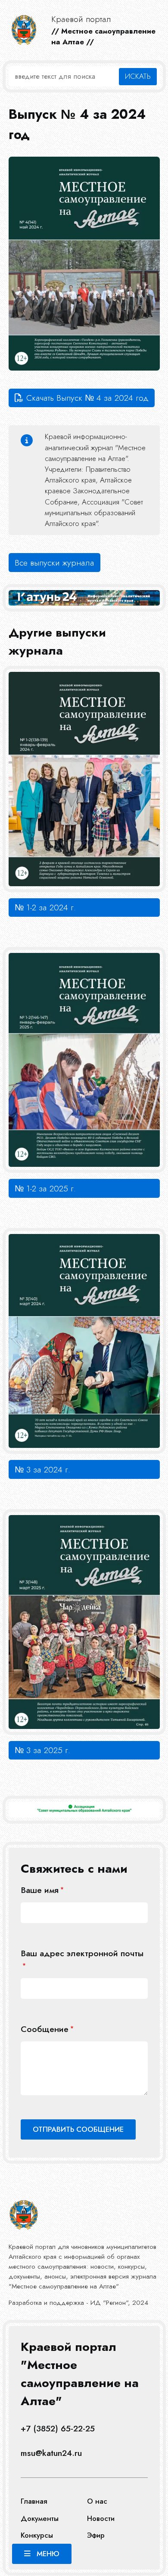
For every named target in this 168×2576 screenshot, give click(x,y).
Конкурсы (37, 2535)
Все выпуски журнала (54, 563)
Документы (40, 2518)
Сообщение (45, 2029)
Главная (34, 2501)
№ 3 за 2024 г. (42, 1469)
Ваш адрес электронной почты (82, 1953)
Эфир (96, 2535)
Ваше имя (40, 1890)
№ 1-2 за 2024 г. (45, 907)
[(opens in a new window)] (84, 1810)
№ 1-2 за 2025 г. (45, 1188)
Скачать (87, 398)
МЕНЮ (48, 2554)
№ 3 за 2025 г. (42, 1750)
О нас (97, 2501)
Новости (101, 2518)
